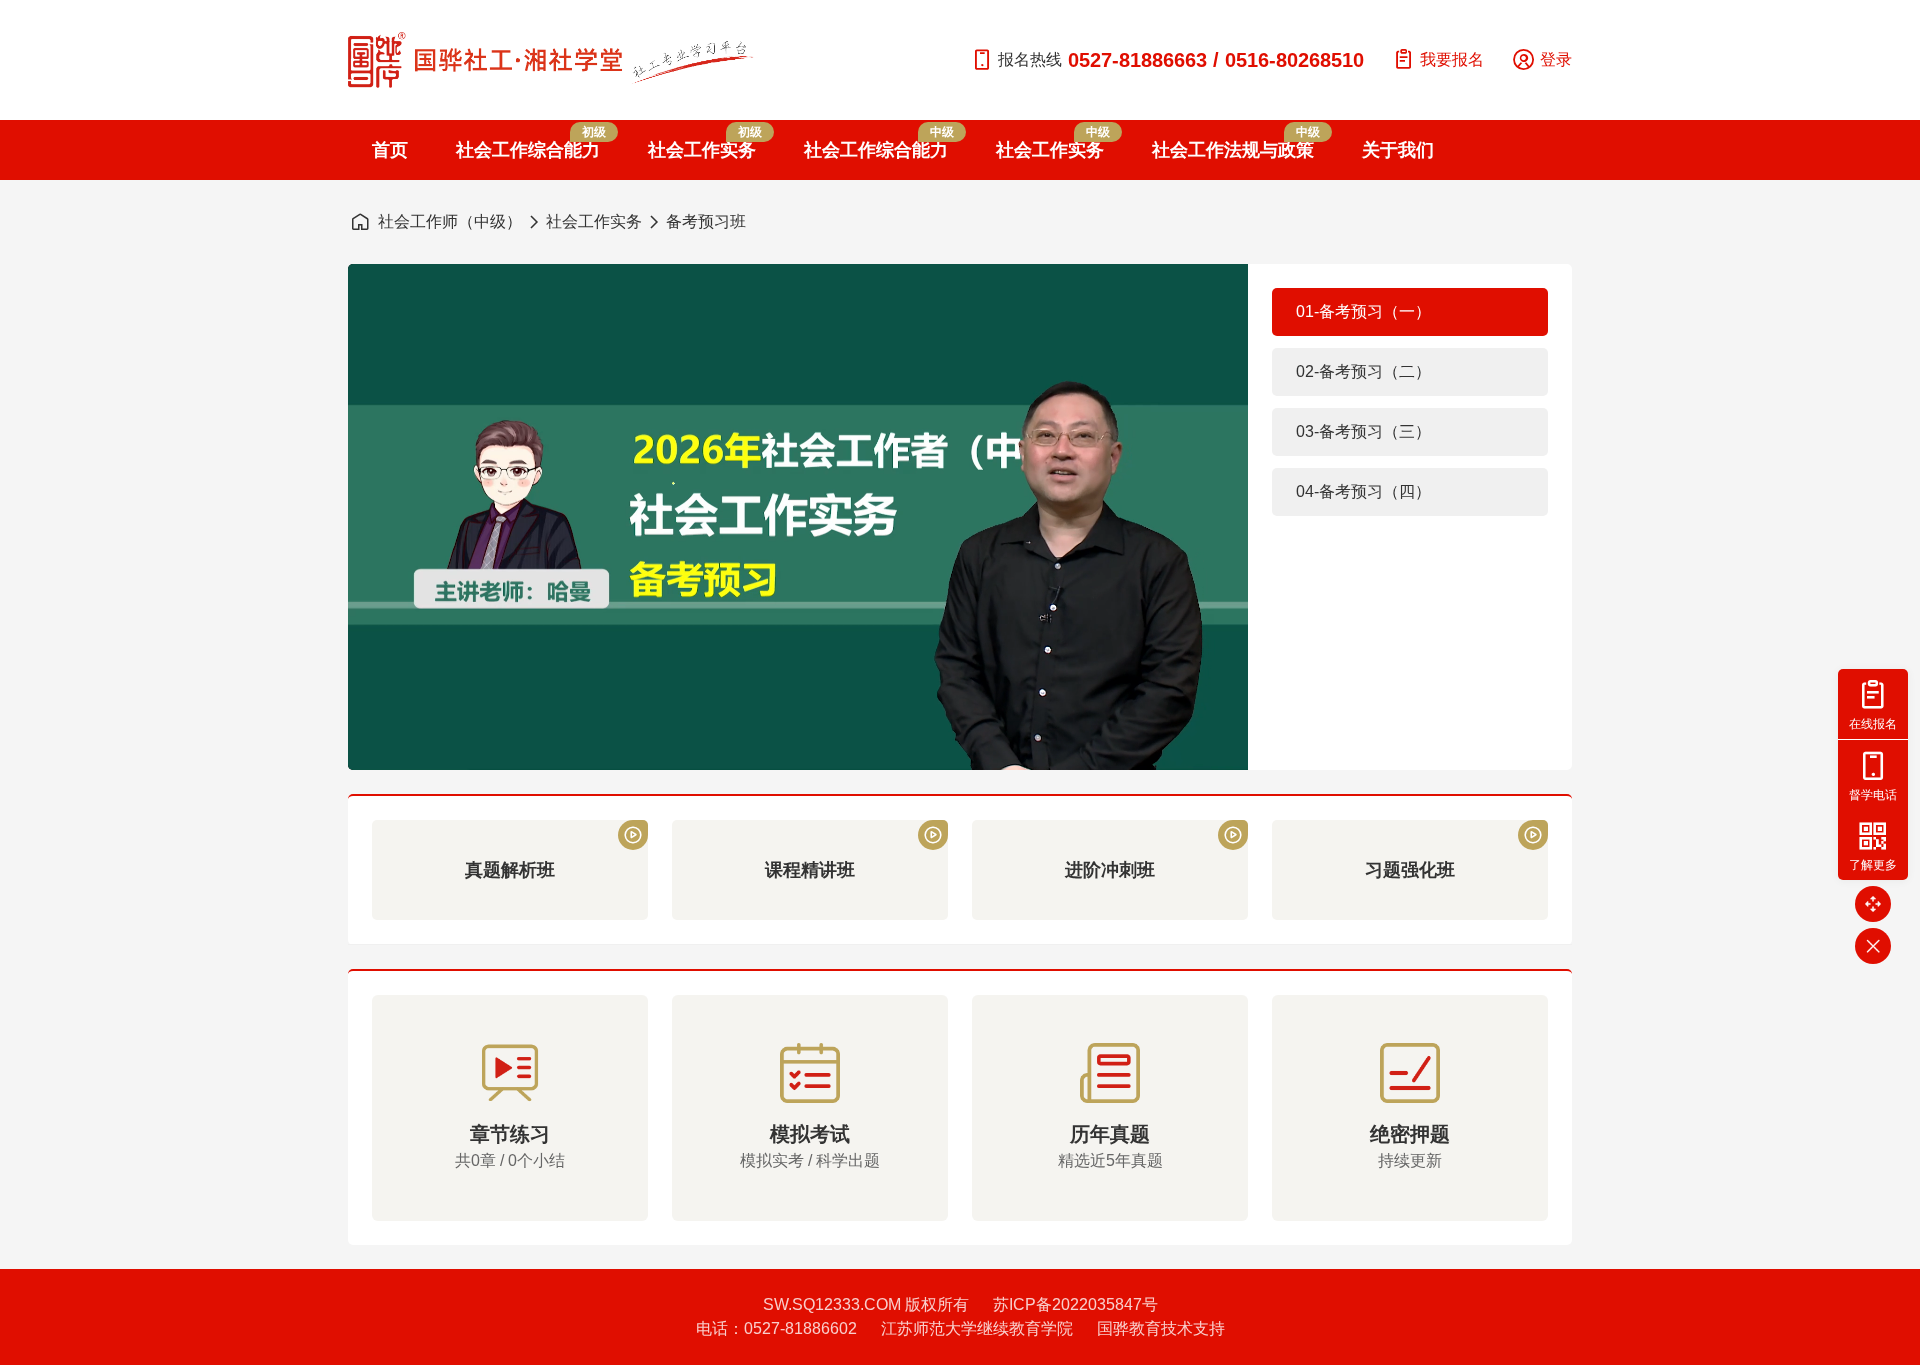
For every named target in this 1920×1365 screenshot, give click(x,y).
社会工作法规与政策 (1233, 142)
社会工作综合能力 (528, 142)
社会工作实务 (702, 142)
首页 (390, 150)
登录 (1556, 59)
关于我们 (1398, 150)
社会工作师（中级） (450, 221)
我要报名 (1452, 59)
